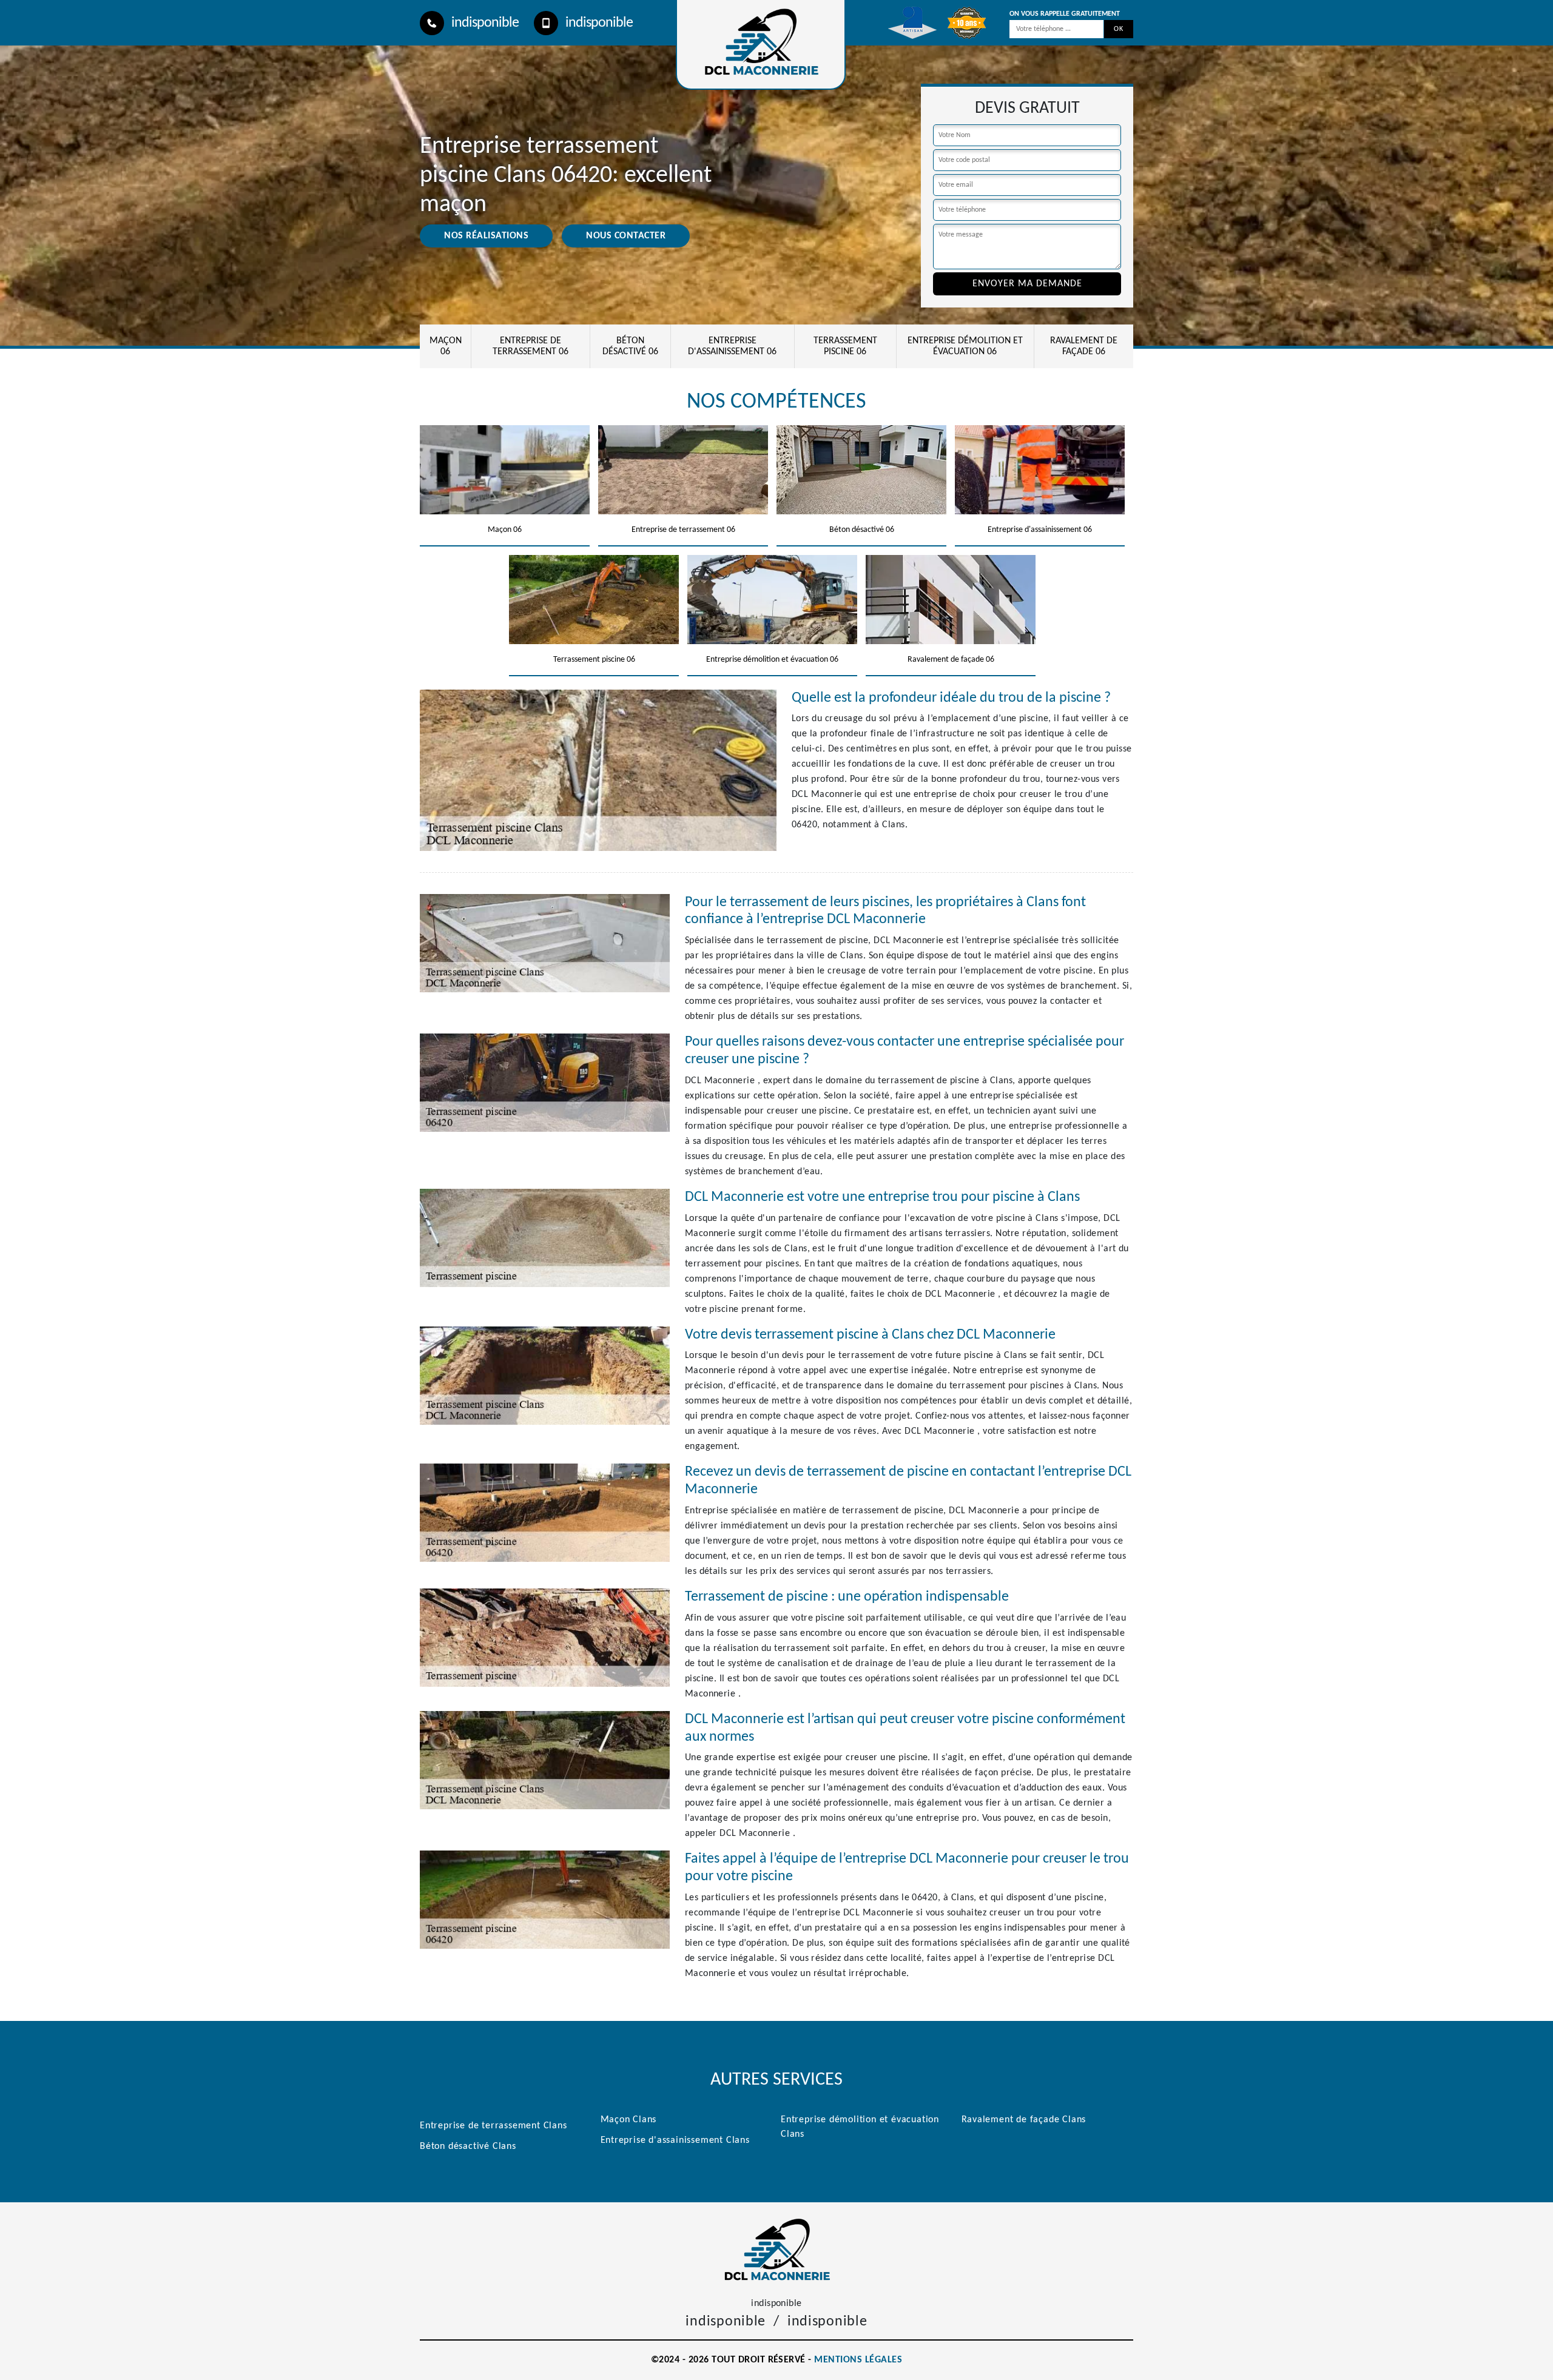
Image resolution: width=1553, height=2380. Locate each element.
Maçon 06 (446, 346)
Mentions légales (858, 2360)
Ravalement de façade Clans (1024, 2120)
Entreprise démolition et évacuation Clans (860, 2127)
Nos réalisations (486, 236)
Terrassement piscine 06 (845, 346)
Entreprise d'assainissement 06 (732, 346)
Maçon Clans (629, 2120)
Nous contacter (626, 236)
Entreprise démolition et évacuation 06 (965, 346)
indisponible (485, 23)
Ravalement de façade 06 (1084, 346)
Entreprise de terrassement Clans (494, 2126)
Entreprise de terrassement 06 (531, 346)
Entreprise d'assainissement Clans (675, 2140)
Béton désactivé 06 (630, 346)
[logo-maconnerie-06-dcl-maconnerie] (776, 2249)
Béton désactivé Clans (468, 2146)
